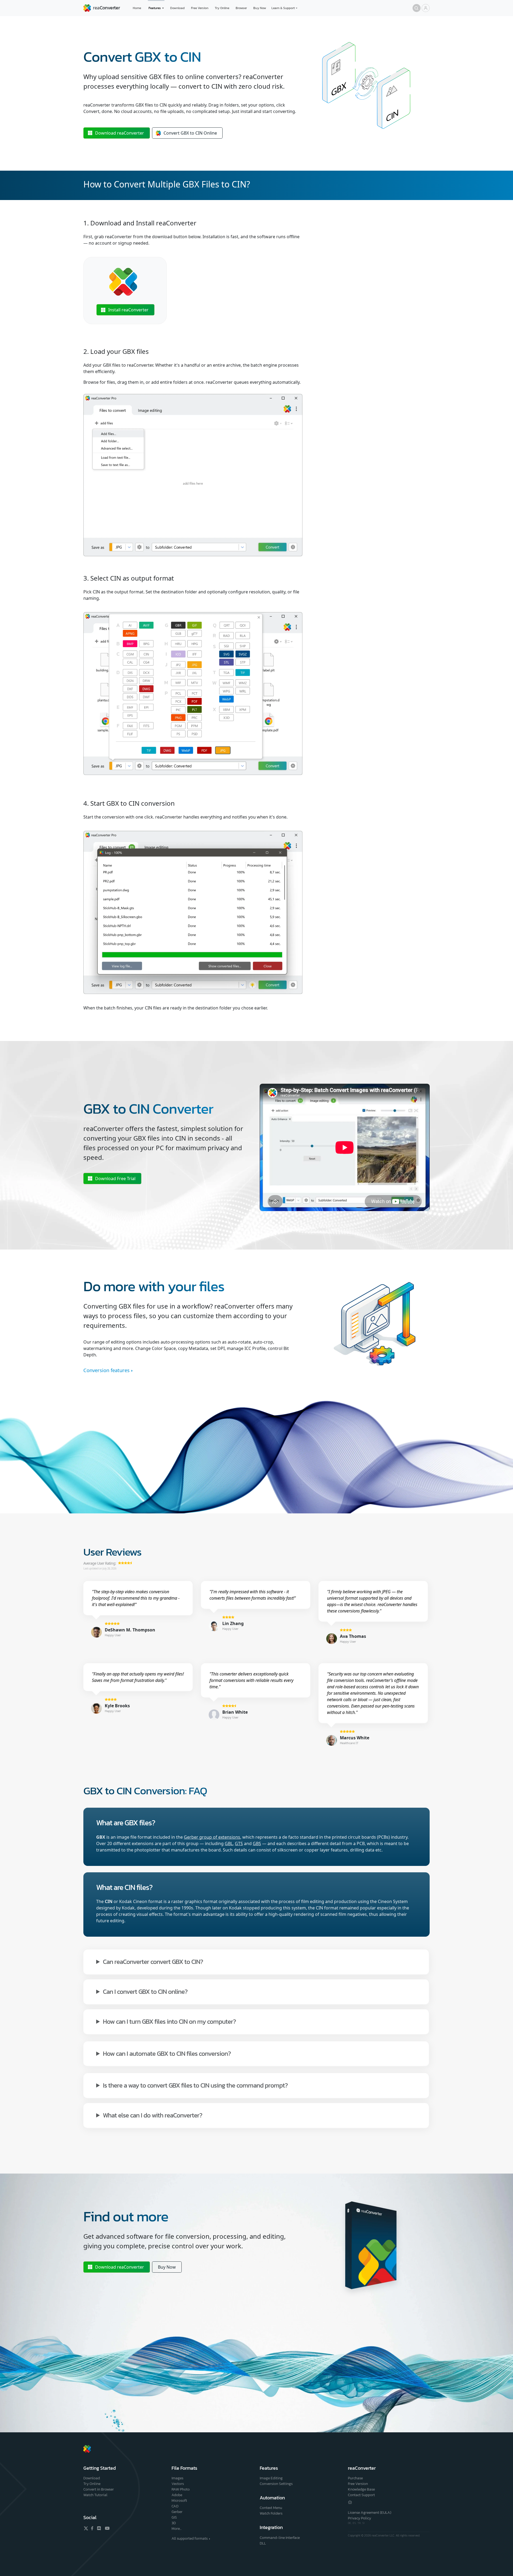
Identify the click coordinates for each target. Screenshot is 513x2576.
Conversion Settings (276, 2484)
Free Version (200, 8)
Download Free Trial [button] (115, 1179)
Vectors (178, 2484)
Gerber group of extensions (212, 1837)
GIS (174, 2517)
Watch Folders (271, 2513)
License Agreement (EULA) (370, 2513)
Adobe (177, 2495)
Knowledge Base (361, 2489)
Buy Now (260, 8)
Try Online (222, 8)
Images (177, 2478)
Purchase (355, 2478)
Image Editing (271, 2478)
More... (176, 2529)
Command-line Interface (280, 2538)
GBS (257, 1843)
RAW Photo (181, 2489)
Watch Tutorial (95, 2495)
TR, (360, 2523)
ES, (355, 2523)
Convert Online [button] (190, 133)
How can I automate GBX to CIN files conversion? (167, 2053)
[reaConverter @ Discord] (99, 2528)
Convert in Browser (99, 2489)
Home (137, 8)
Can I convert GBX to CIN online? (145, 1991)
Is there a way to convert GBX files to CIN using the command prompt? (195, 2085)
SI (363, 2523)
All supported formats (190, 2538)
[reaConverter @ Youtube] (106, 2528)
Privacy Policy (360, 2518)
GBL (229, 1843)
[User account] (426, 8)
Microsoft (179, 2501)
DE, (350, 2523)
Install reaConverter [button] (128, 310)
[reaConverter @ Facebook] (92, 2528)
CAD (175, 2506)
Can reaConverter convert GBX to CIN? (153, 1961)
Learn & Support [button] (283, 8)
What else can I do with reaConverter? (153, 2115)
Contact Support (361, 2495)
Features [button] (155, 8)
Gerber (177, 2512)
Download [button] (120, 133)
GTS (239, 1843)
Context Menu (271, 2508)
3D (174, 2523)
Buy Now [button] (167, 2267)
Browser (241, 8)
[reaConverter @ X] (86, 2528)
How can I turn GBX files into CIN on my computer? (169, 2021)
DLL (263, 2543)
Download (177, 8)
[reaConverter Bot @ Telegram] (350, 2502)
